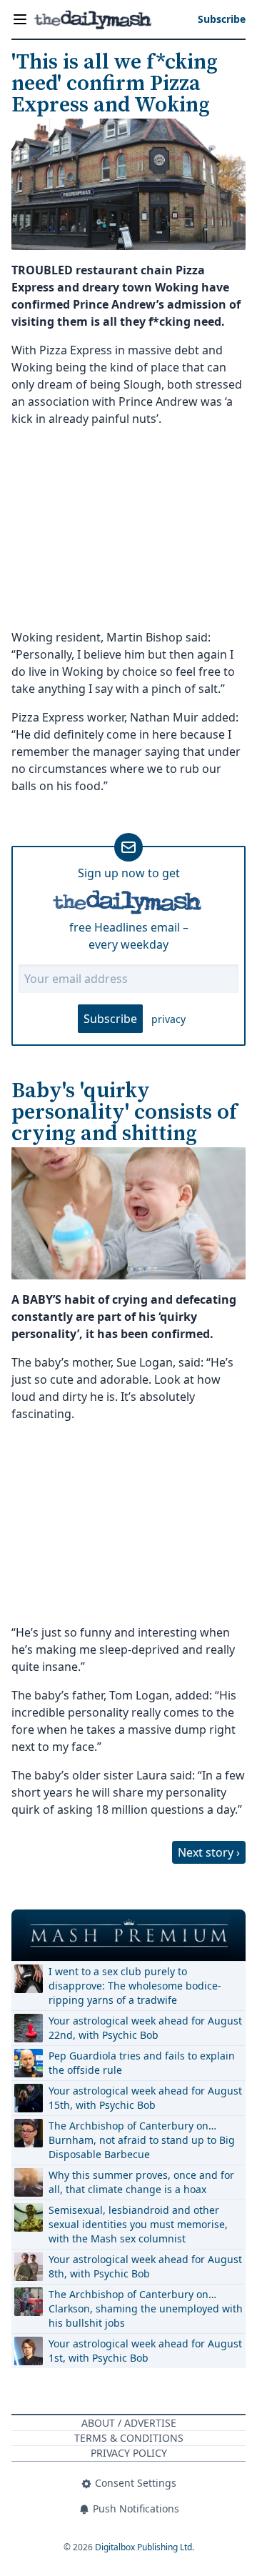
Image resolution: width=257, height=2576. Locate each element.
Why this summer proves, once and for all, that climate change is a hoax (141, 2182)
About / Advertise (129, 2423)
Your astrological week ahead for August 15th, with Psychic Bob (145, 2098)
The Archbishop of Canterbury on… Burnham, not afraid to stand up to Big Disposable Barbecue (142, 2140)
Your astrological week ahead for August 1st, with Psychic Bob (145, 2351)
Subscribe (110, 1019)
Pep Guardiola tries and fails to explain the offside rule (142, 2063)
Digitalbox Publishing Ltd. (145, 2547)
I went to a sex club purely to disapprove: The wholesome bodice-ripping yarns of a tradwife (135, 1986)
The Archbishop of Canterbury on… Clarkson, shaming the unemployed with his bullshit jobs (146, 2308)
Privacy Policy (129, 2453)
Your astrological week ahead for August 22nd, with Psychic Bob (145, 2028)
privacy (168, 1019)
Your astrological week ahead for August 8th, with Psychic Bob (145, 2266)
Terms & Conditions (129, 2438)
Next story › (209, 1852)
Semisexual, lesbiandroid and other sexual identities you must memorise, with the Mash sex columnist (138, 2224)
